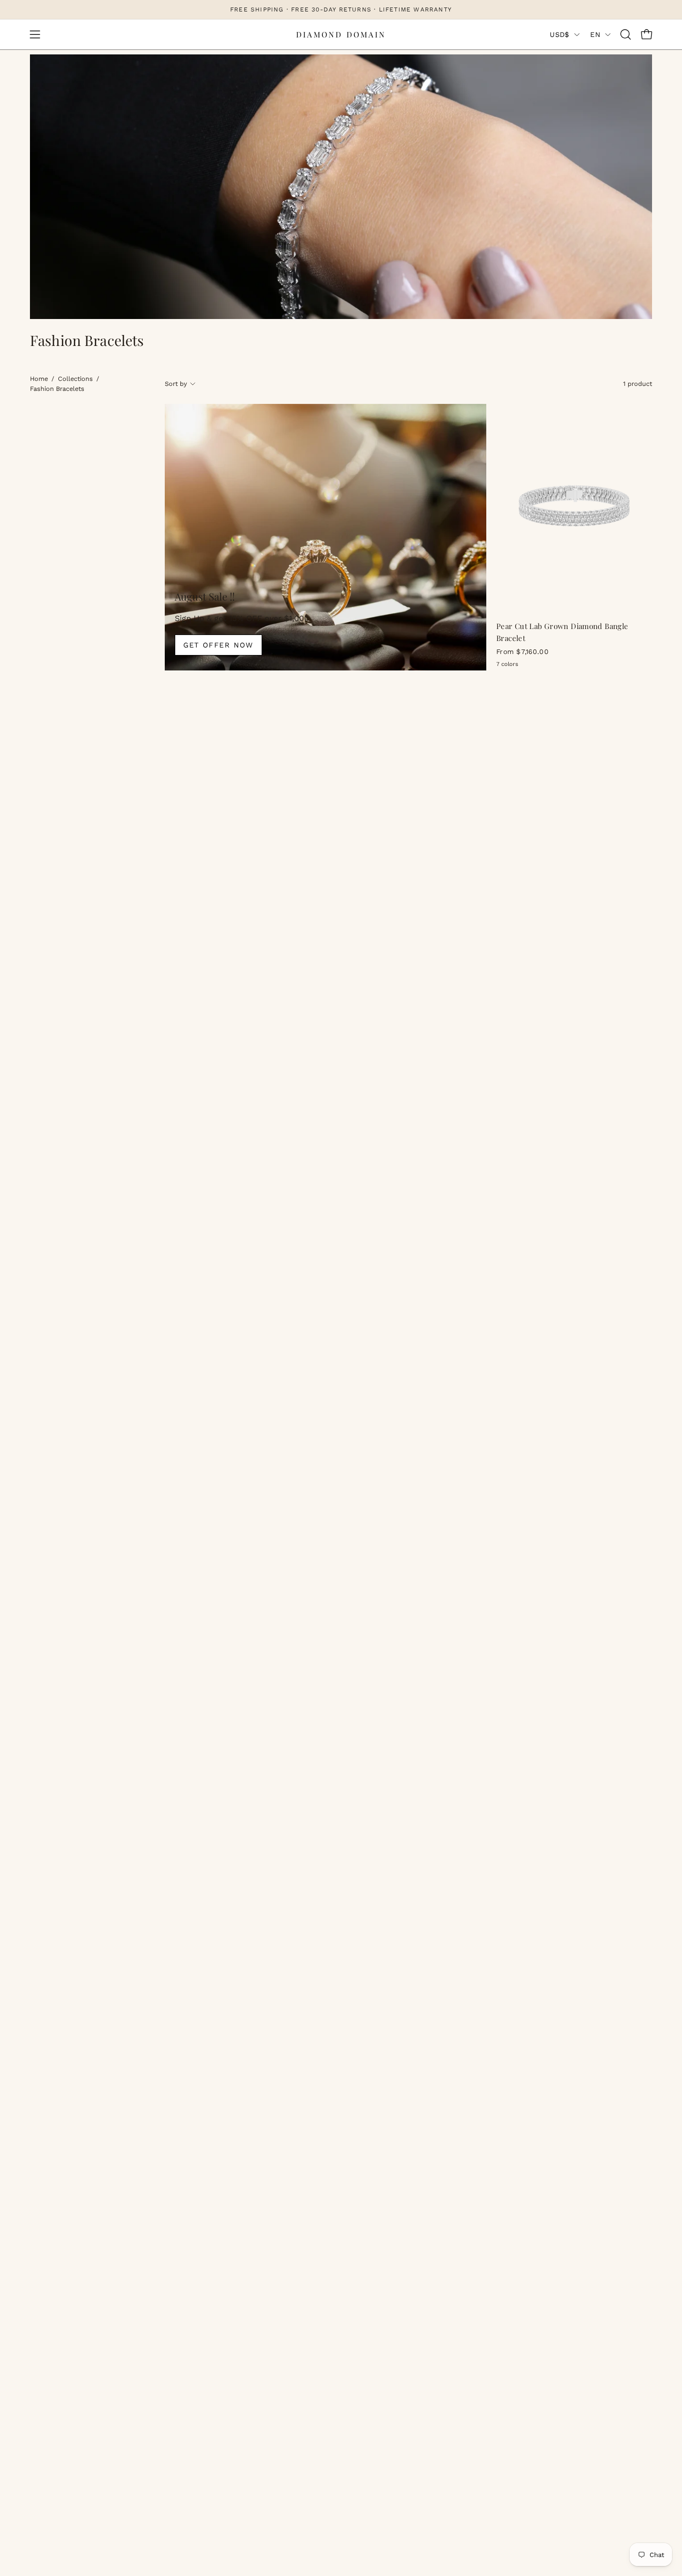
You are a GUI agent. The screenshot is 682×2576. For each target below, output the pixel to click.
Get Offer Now (218, 645)
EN (595, 34)
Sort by (176, 384)
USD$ (559, 34)
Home (39, 379)
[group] (341, 9)
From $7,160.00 (522, 652)
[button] (626, 34)
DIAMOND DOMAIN (341, 34)
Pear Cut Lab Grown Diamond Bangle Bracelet (562, 632)
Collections (75, 379)
